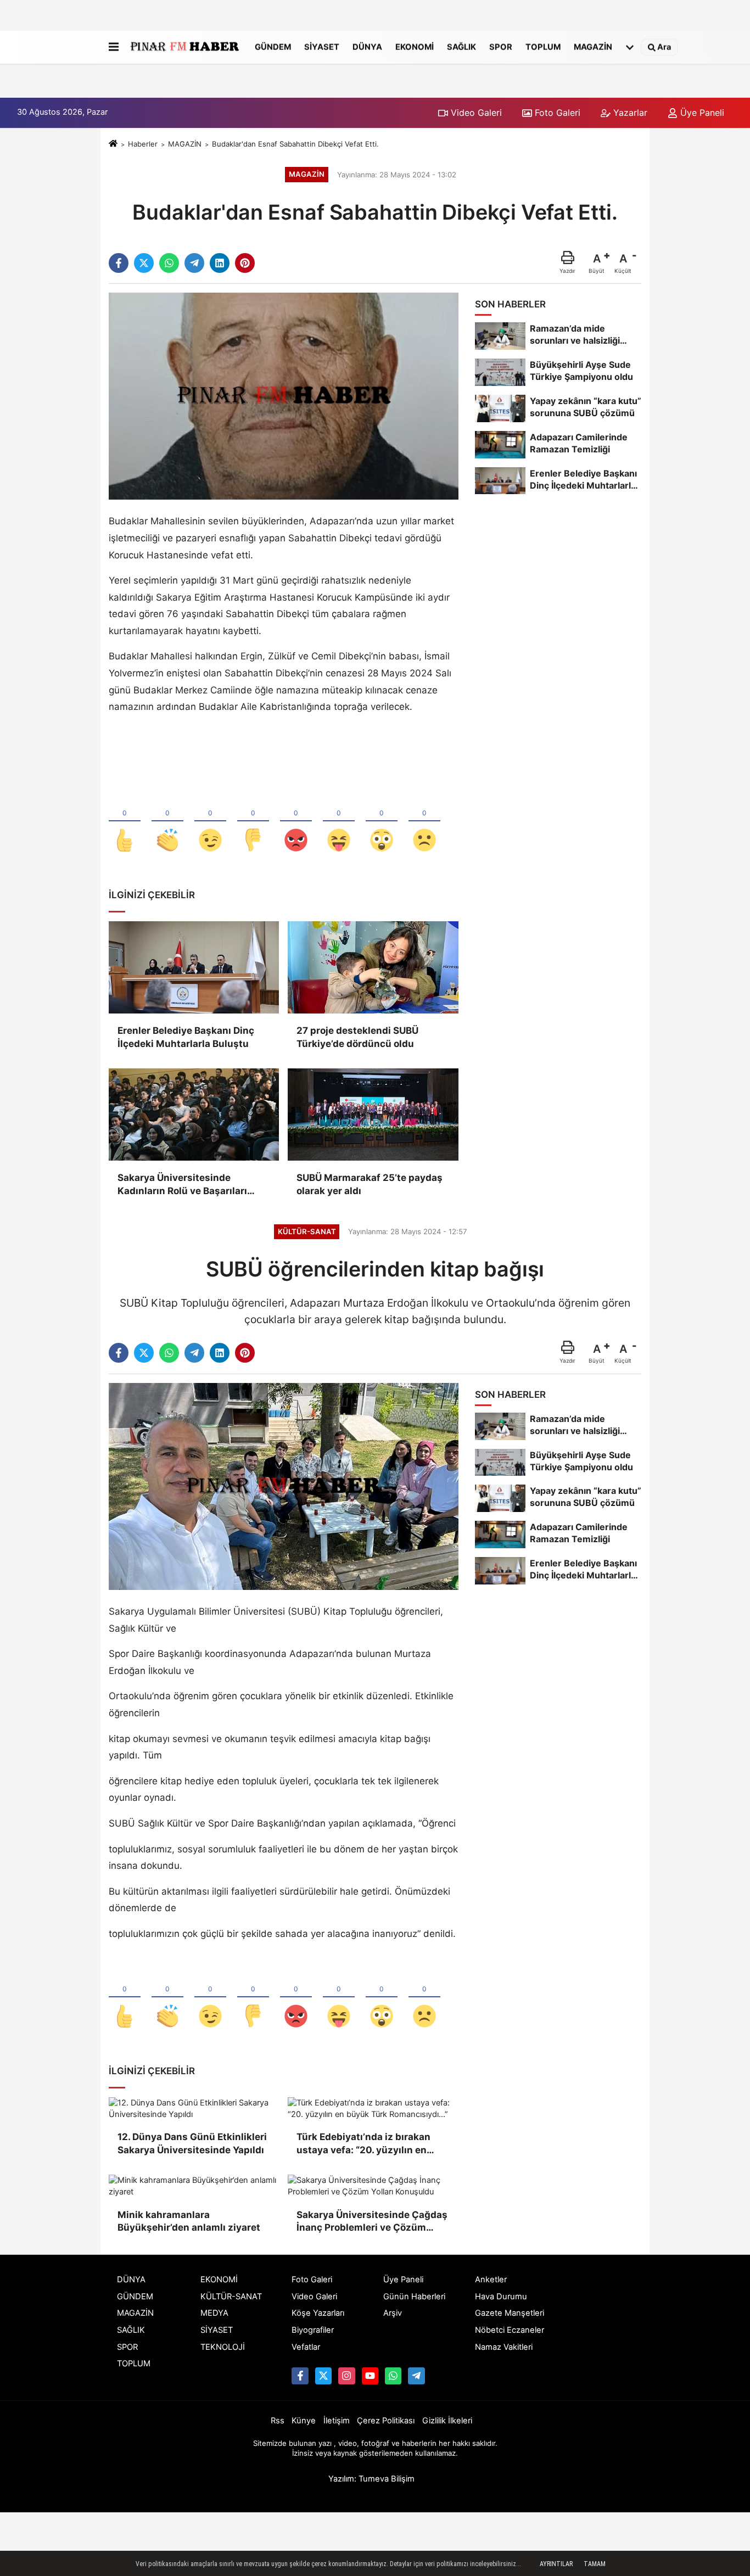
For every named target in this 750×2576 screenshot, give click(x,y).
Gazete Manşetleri (510, 2313)
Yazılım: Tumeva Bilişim (371, 2479)
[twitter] (144, 263)
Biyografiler (313, 2330)
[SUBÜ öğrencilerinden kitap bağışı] (284, 1486)
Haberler (143, 144)
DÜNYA (367, 47)
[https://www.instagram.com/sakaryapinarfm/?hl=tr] (346, 2376)
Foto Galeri (556, 113)
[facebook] (119, 263)
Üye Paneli (701, 113)
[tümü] (630, 47)
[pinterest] (245, 263)
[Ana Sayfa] (113, 144)
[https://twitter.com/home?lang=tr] (323, 2376)
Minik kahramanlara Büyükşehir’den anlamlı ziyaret (189, 2221)
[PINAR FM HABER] (184, 47)
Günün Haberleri (414, 2297)
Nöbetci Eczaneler (510, 2330)
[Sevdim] (210, 822)
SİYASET (322, 47)
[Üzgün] (424, 822)
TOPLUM (543, 47)
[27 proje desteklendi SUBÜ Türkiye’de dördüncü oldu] (373, 967)
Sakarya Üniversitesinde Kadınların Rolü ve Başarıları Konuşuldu (182, 1185)
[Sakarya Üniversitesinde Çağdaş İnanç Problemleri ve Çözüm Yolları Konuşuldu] (373, 2186)
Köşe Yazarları (318, 2313)
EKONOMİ (415, 47)
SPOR (501, 47)
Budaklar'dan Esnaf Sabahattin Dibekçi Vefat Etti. (295, 144)
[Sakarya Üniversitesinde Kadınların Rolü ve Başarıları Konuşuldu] (194, 1115)
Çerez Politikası (386, 2421)
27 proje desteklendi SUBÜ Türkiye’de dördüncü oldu (357, 1037)
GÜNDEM (273, 47)
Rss (278, 2421)
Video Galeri (475, 113)
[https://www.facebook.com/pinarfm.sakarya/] (300, 2376)
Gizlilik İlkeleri (447, 2421)
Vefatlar (306, 2347)
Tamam (595, 2564)
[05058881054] (393, 2376)
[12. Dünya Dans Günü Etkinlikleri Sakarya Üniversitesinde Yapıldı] (194, 2109)
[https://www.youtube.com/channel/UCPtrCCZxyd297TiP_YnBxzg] (370, 2376)
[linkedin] (220, 263)
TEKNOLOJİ (223, 2347)
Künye (304, 2421)
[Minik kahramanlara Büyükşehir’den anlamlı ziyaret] (194, 2186)
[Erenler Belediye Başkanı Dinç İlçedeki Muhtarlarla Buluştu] (194, 967)
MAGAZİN (593, 47)
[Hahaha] (339, 822)
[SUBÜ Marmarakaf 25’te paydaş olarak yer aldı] (373, 1115)
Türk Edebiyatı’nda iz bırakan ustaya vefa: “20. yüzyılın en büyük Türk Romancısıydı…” (363, 2144)
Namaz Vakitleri (504, 2347)
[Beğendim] (125, 822)
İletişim (337, 2421)
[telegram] (194, 263)
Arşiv (393, 2313)
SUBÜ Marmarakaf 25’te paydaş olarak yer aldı (370, 1184)
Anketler (491, 2280)
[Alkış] (167, 822)
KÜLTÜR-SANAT (231, 2297)
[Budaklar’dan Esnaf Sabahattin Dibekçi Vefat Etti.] (284, 396)
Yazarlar (629, 113)
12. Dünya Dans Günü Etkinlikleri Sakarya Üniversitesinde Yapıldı (192, 2143)
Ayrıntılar (556, 2564)
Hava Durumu (501, 2297)
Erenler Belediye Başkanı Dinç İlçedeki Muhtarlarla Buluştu (186, 1037)
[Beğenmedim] (253, 822)
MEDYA (214, 2313)
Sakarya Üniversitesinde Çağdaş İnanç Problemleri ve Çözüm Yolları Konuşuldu (372, 2222)
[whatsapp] (169, 263)
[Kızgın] (296, 822)
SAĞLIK (461, 47)
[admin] (416, 2376)
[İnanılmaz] (382, 822)
